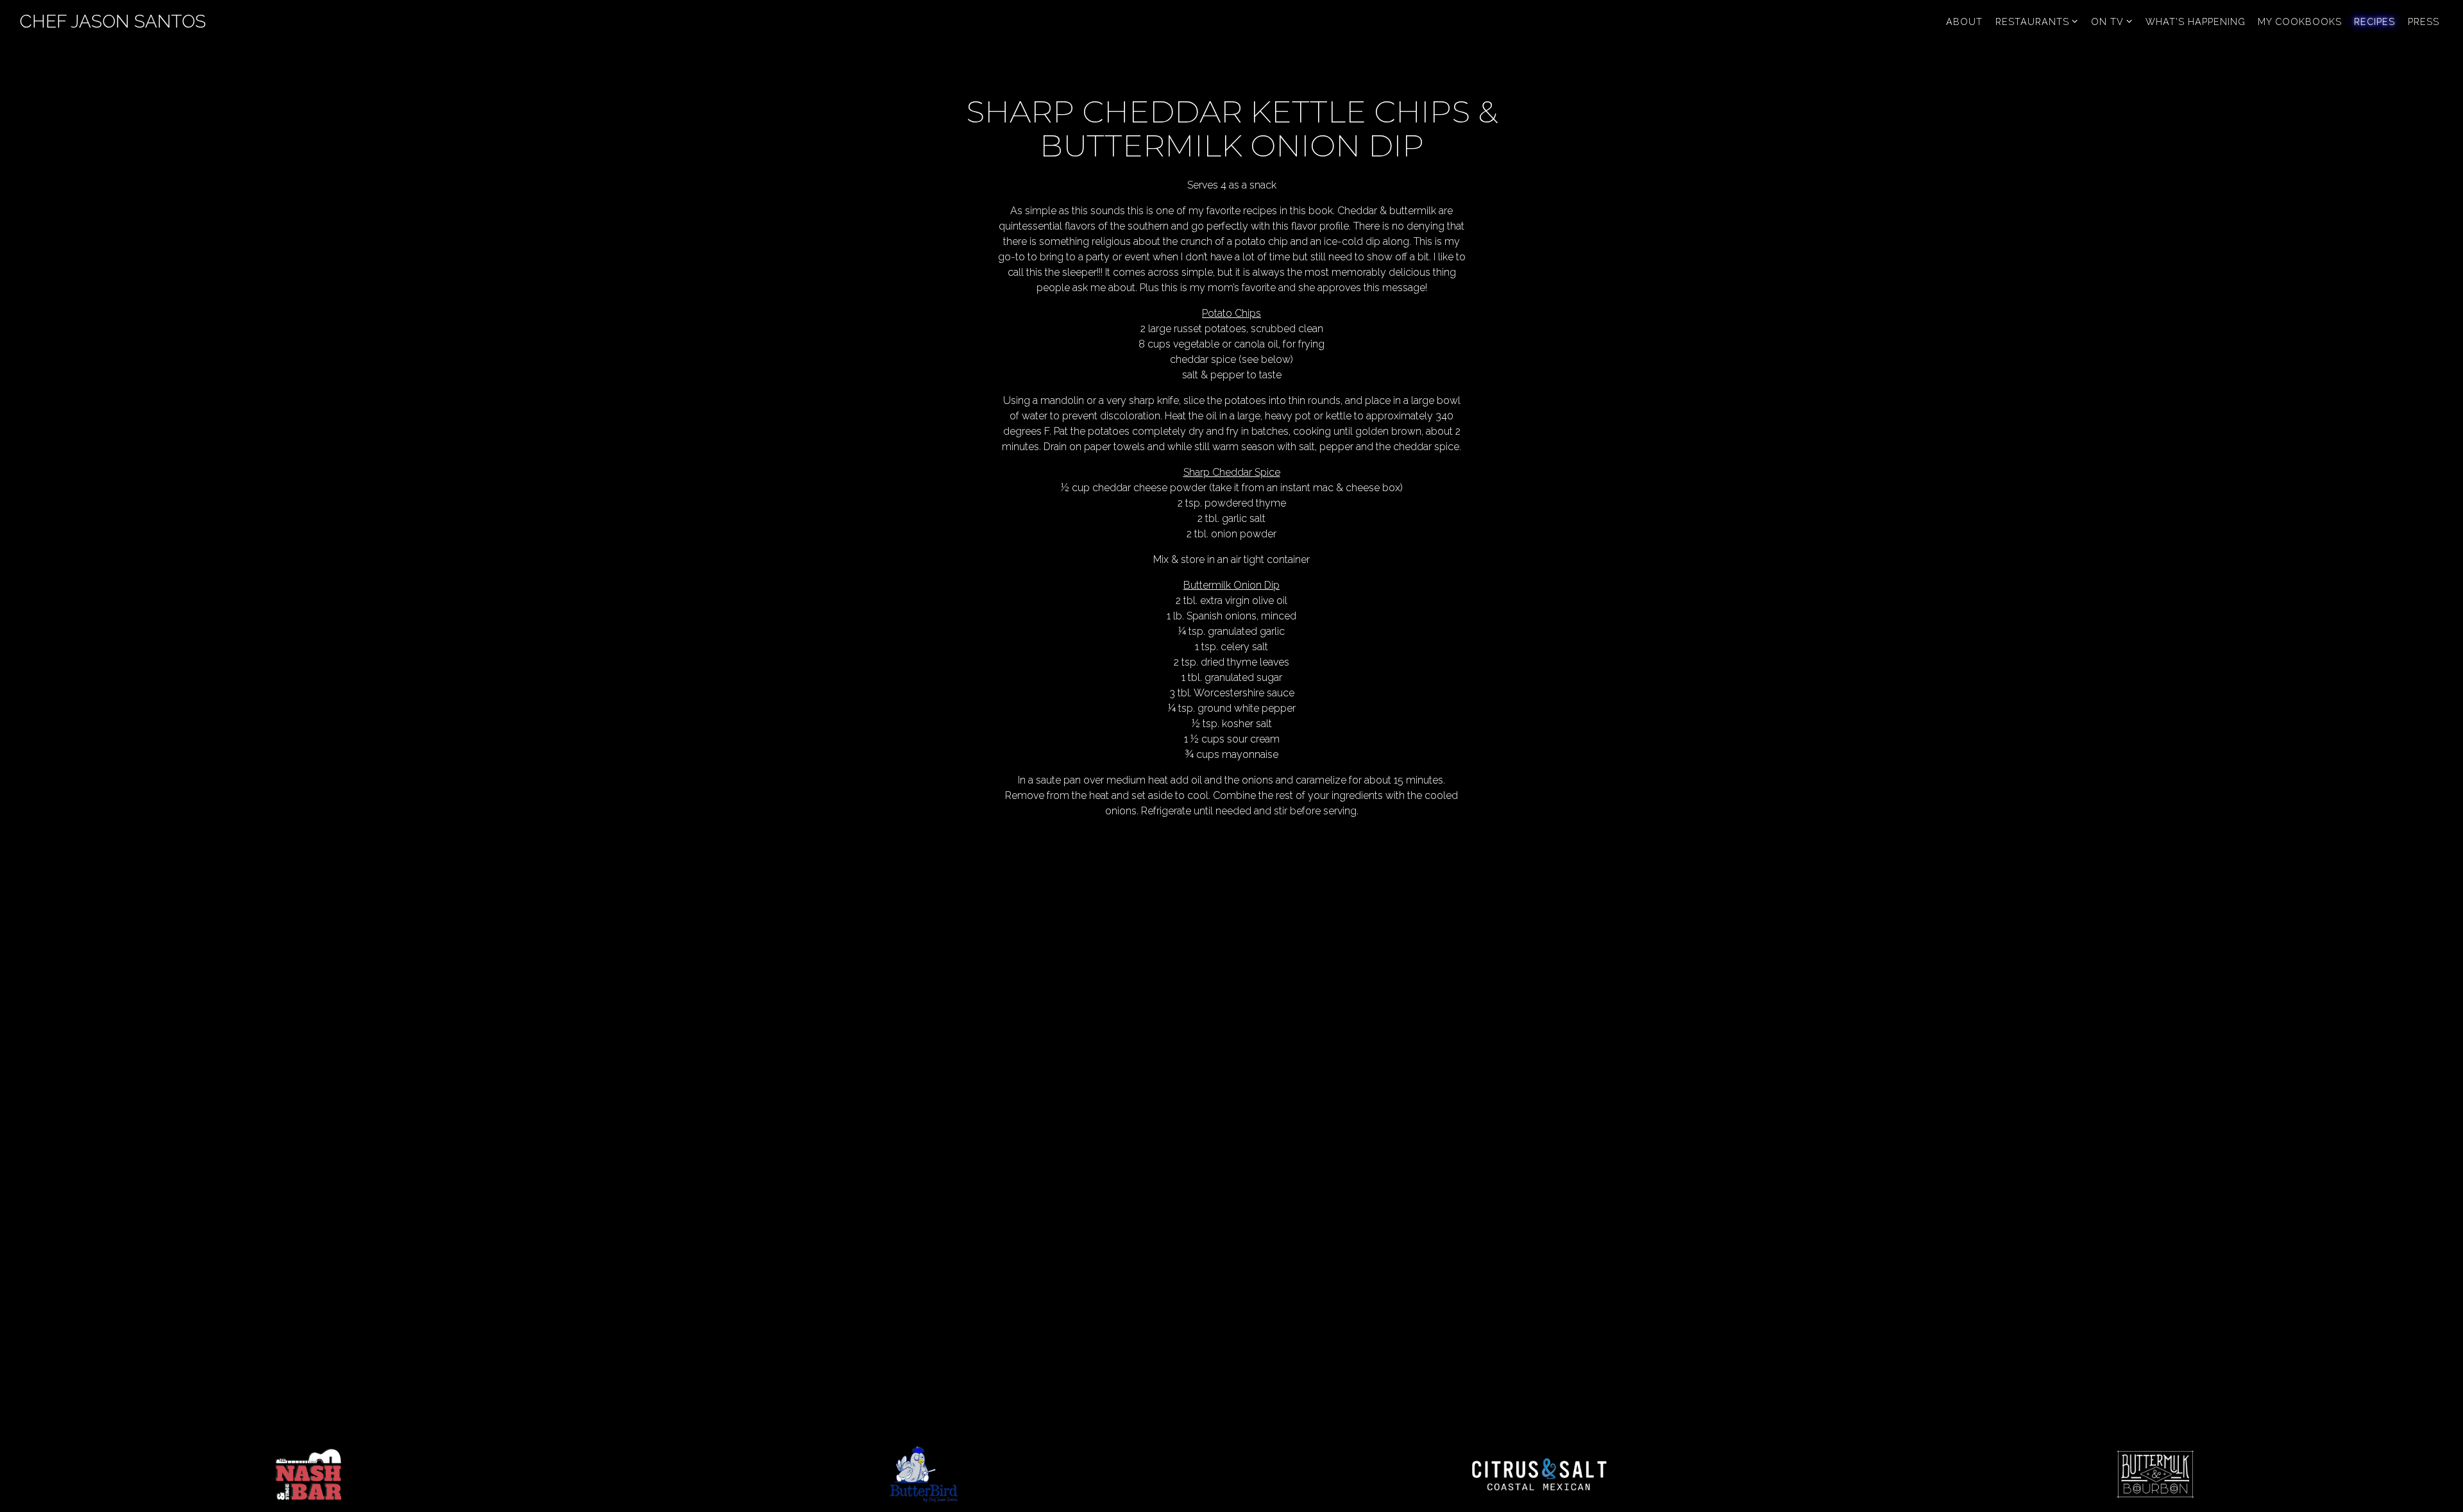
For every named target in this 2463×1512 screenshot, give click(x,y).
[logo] (308, 1474)
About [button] (1964, 21)
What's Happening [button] (2196, 21)
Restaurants (2037, 21)
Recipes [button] (2374, 21)
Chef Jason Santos (113, 21)
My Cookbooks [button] (2300, 21)
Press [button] (2424, 21)
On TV (2112, 21)
